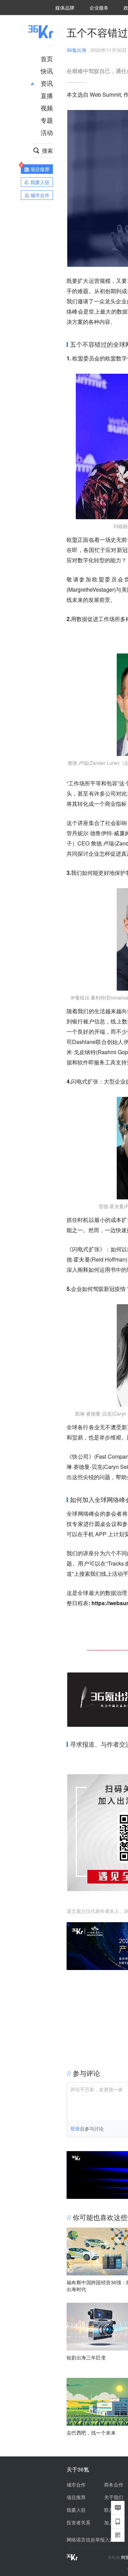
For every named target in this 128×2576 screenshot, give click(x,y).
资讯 (47, 83)
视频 (47, 108)
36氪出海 (76, 50)
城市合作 (76, 2484)
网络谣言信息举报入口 (90, 2539)
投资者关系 (79, 2522)
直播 (47, 95)
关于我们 (114, 2497)
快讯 (47, 71)
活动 (47, 132)
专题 (47, 120)
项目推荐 (76, 2497)
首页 (47, 58)
